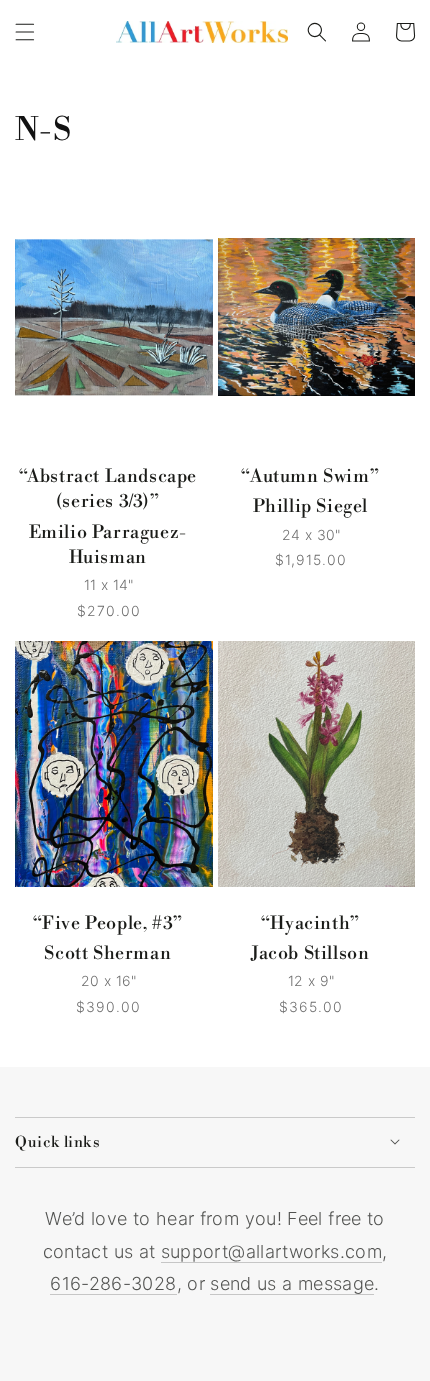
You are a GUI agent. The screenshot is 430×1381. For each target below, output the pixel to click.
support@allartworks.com (271, 1251)
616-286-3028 (113, 1283)
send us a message (292, 1283)
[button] (25, 32)
